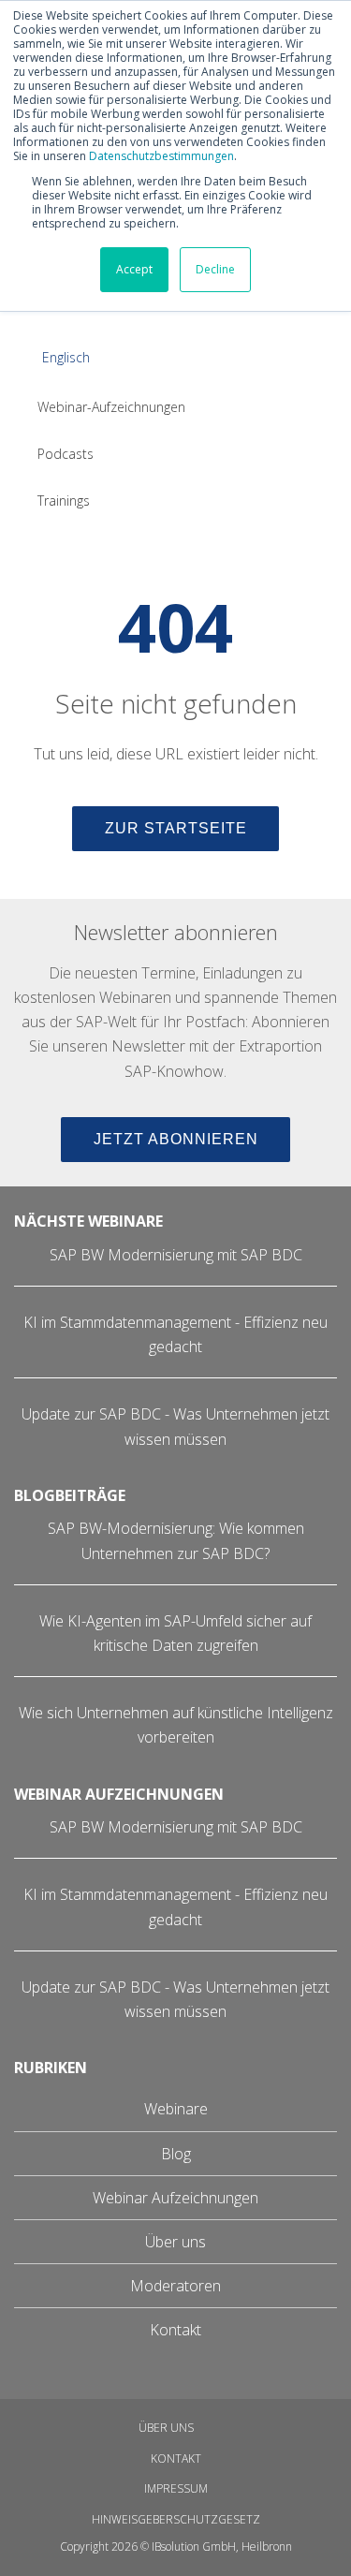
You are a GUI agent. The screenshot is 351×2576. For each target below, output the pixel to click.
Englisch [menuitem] (66, 357)
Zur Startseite (176, 828)
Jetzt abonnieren (176, 1139)
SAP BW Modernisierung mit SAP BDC (176, 1255)
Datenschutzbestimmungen (161, 156)
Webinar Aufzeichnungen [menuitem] (175, 2198)
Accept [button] (134, 269)
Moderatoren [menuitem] (175, 2286)
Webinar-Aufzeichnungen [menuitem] (111, 407)
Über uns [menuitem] (175, 2242)
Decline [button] (215, 269)
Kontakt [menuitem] (175, 2330)
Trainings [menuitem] (64, 500)
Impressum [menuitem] (176, 2488)
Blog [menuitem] (176, 2154)
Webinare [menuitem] (176, 2109)
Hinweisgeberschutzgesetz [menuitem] (176, 2519)
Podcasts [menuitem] (66, 454)
